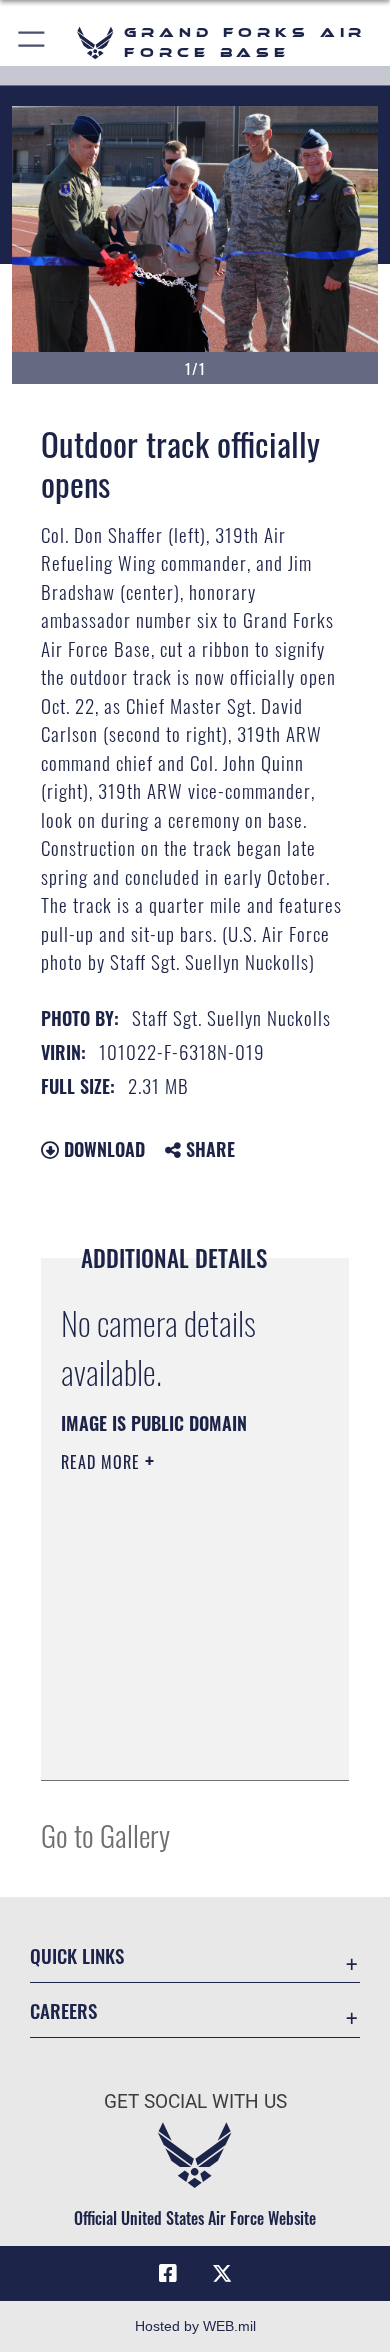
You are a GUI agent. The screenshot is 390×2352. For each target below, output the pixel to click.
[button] (32, 42)
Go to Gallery (105, 1834)
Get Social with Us (195, 2101)
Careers (63, 2010)
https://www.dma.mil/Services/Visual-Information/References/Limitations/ (182, 1743)
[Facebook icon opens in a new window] (168, 2274)
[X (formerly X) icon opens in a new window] (222, 2274)
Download (102, 1149)
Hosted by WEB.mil (195, 2326)
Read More (103, 1462)
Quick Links (77, 1955)
